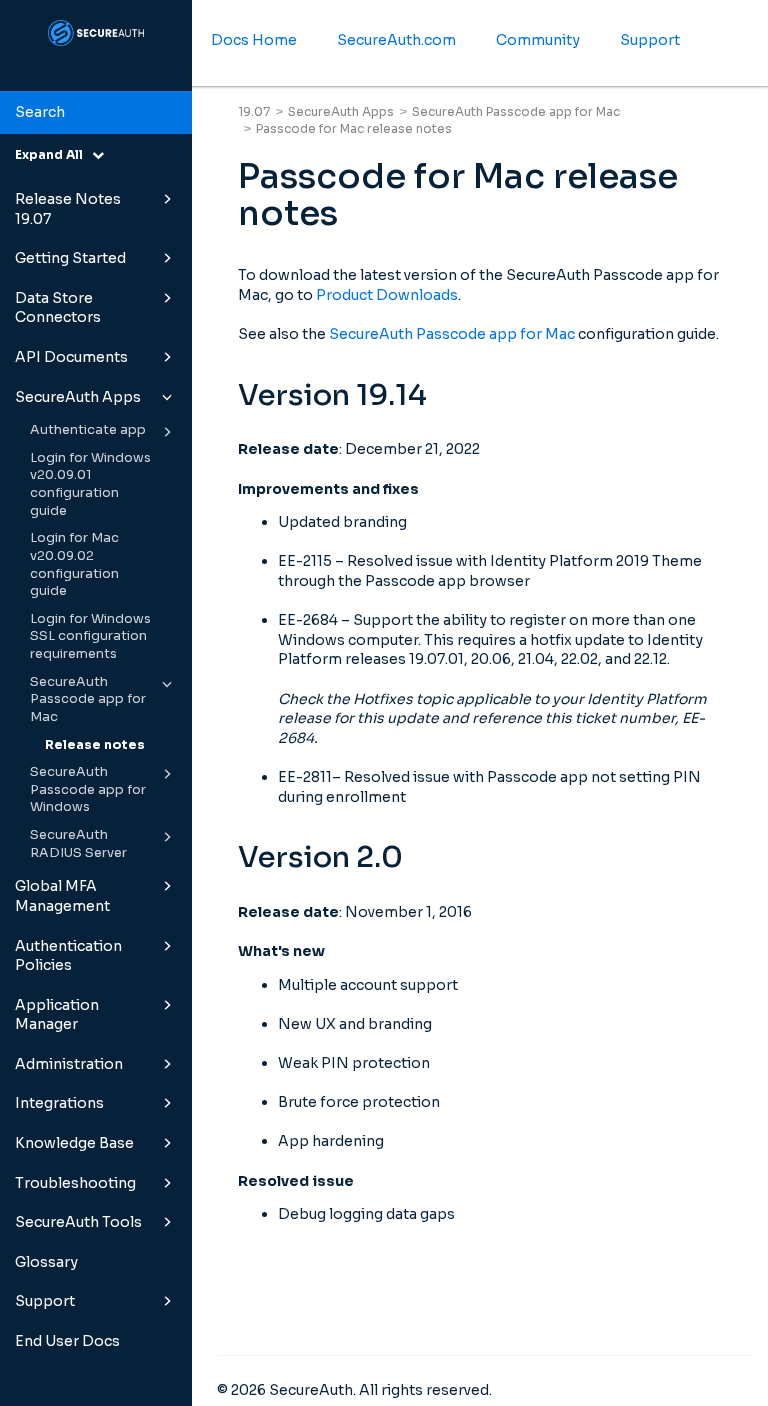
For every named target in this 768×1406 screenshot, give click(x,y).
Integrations (59, 1103)
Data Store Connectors (58, 308)
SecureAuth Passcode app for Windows (88, 789)
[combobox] (96, 113)
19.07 (254, 111)
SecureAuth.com (396, 40)
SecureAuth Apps (78, 397)
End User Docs (67, 1341)
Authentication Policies (68, 956)
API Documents (71, 357)
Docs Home (254, 40)
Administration (69, 1064)
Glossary (46, 1262)
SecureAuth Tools (78, 1222)
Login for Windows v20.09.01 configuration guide (90, 484)
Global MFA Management (62, 896)
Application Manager (57, 1015)
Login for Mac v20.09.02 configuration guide (74, 564)
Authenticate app (88, 430)
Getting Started (70, 258)
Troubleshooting (75, 1183)
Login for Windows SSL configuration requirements (90, 636)
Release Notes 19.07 (68, 209)
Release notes (95, 745)
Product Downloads (387, 295)
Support (45, 1301)
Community (538, 40)
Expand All (53, 154)
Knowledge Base (74, 1143)
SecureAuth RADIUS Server (78, 844)
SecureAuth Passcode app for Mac (88, 699)
